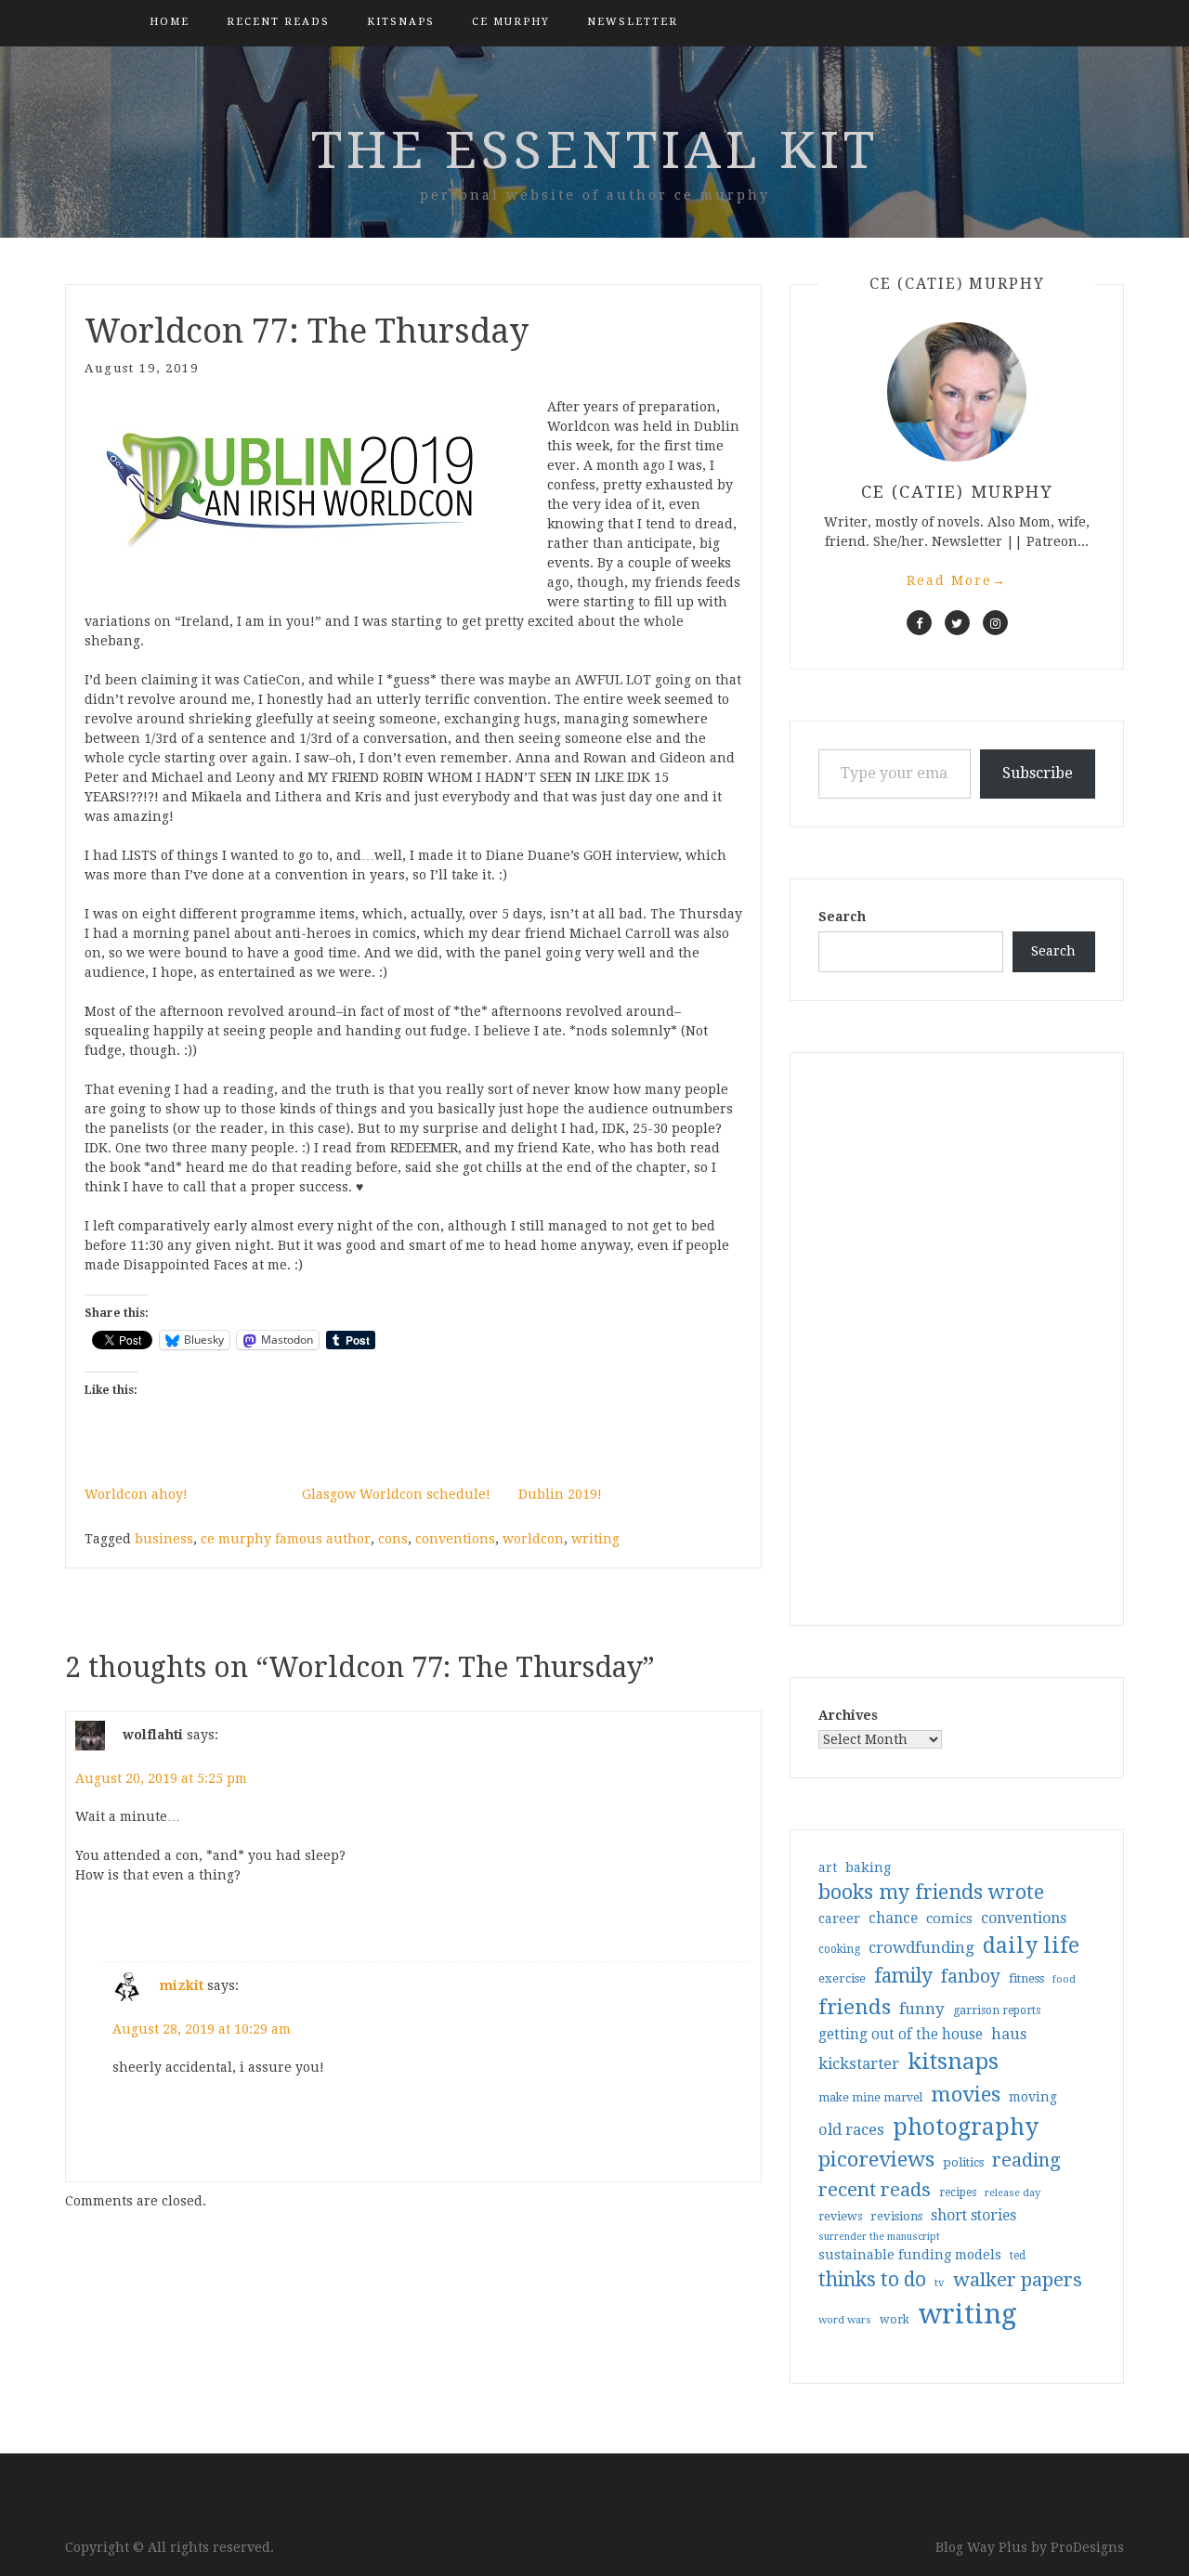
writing (595, 1539)
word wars (845, 2320)
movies (966, 2094)
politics (963, 2162)
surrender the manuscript (879, 2237)
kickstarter (859, 2064)
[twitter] (957, 623)
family (903, 1976)
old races (851, 2130)
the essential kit (595, 150)
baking (868, 1867)
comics (949, 1919)
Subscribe (1038, 773)
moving (1033, 2097)
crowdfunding (921, 1947)
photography (966, 2127)
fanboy (971, 1977)
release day (1013, 2193)
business (164, 1539)
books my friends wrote (931, 1892)
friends (855, 2007)
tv (940, 2283)
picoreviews (876, 2159)
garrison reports (997, 2010)
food (1064, 1979)
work (895, 2320)
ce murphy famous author (286, 1539)
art (828, 1867)
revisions (896, 2216)
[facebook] (919, 623)
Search (842, 917)
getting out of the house (901, 2035)
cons (393, 1539)
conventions (455, 1539)
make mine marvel (870, 2098)
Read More (957, 580)
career (839, 1919)
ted (1018, 2256)
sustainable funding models (910, 2255)
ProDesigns (1087, 2547)
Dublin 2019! (560, 1494)
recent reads (875, 2190)
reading (1026, 2160)
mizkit (182, 1985)
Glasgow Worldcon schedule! (396, 1494)
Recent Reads (278, 22)
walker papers (1018, 2280)
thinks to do (872, 2280)
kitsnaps (401, 22)
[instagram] (995, 623)
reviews (840, 2216)
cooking (839, 1949)
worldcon (533, 1539)
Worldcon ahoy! (136, 1494)
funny (922, 2009)
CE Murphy (511, 22)
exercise (842, 1978)
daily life (1031, 1945)
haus (1009, 2034)
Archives (848, 1715)
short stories (973, 2215)
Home (170, 22)
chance (893, 1919)
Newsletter (633, 22)
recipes (958, 2192)
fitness (1026, 1978)
